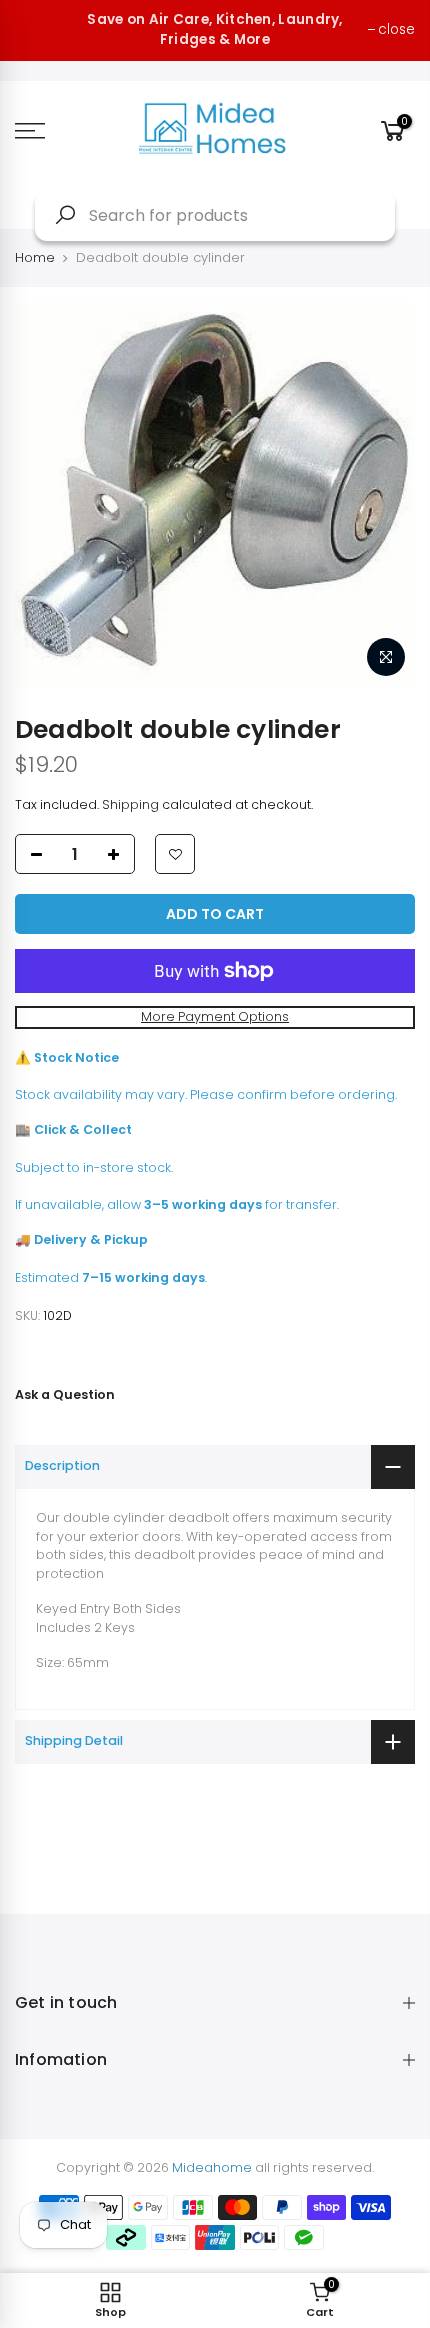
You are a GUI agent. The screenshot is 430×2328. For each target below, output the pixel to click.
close (396, 29)
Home (35, 257)
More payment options (215, 1016)
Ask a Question (65, 1394)
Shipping (130, 804)
